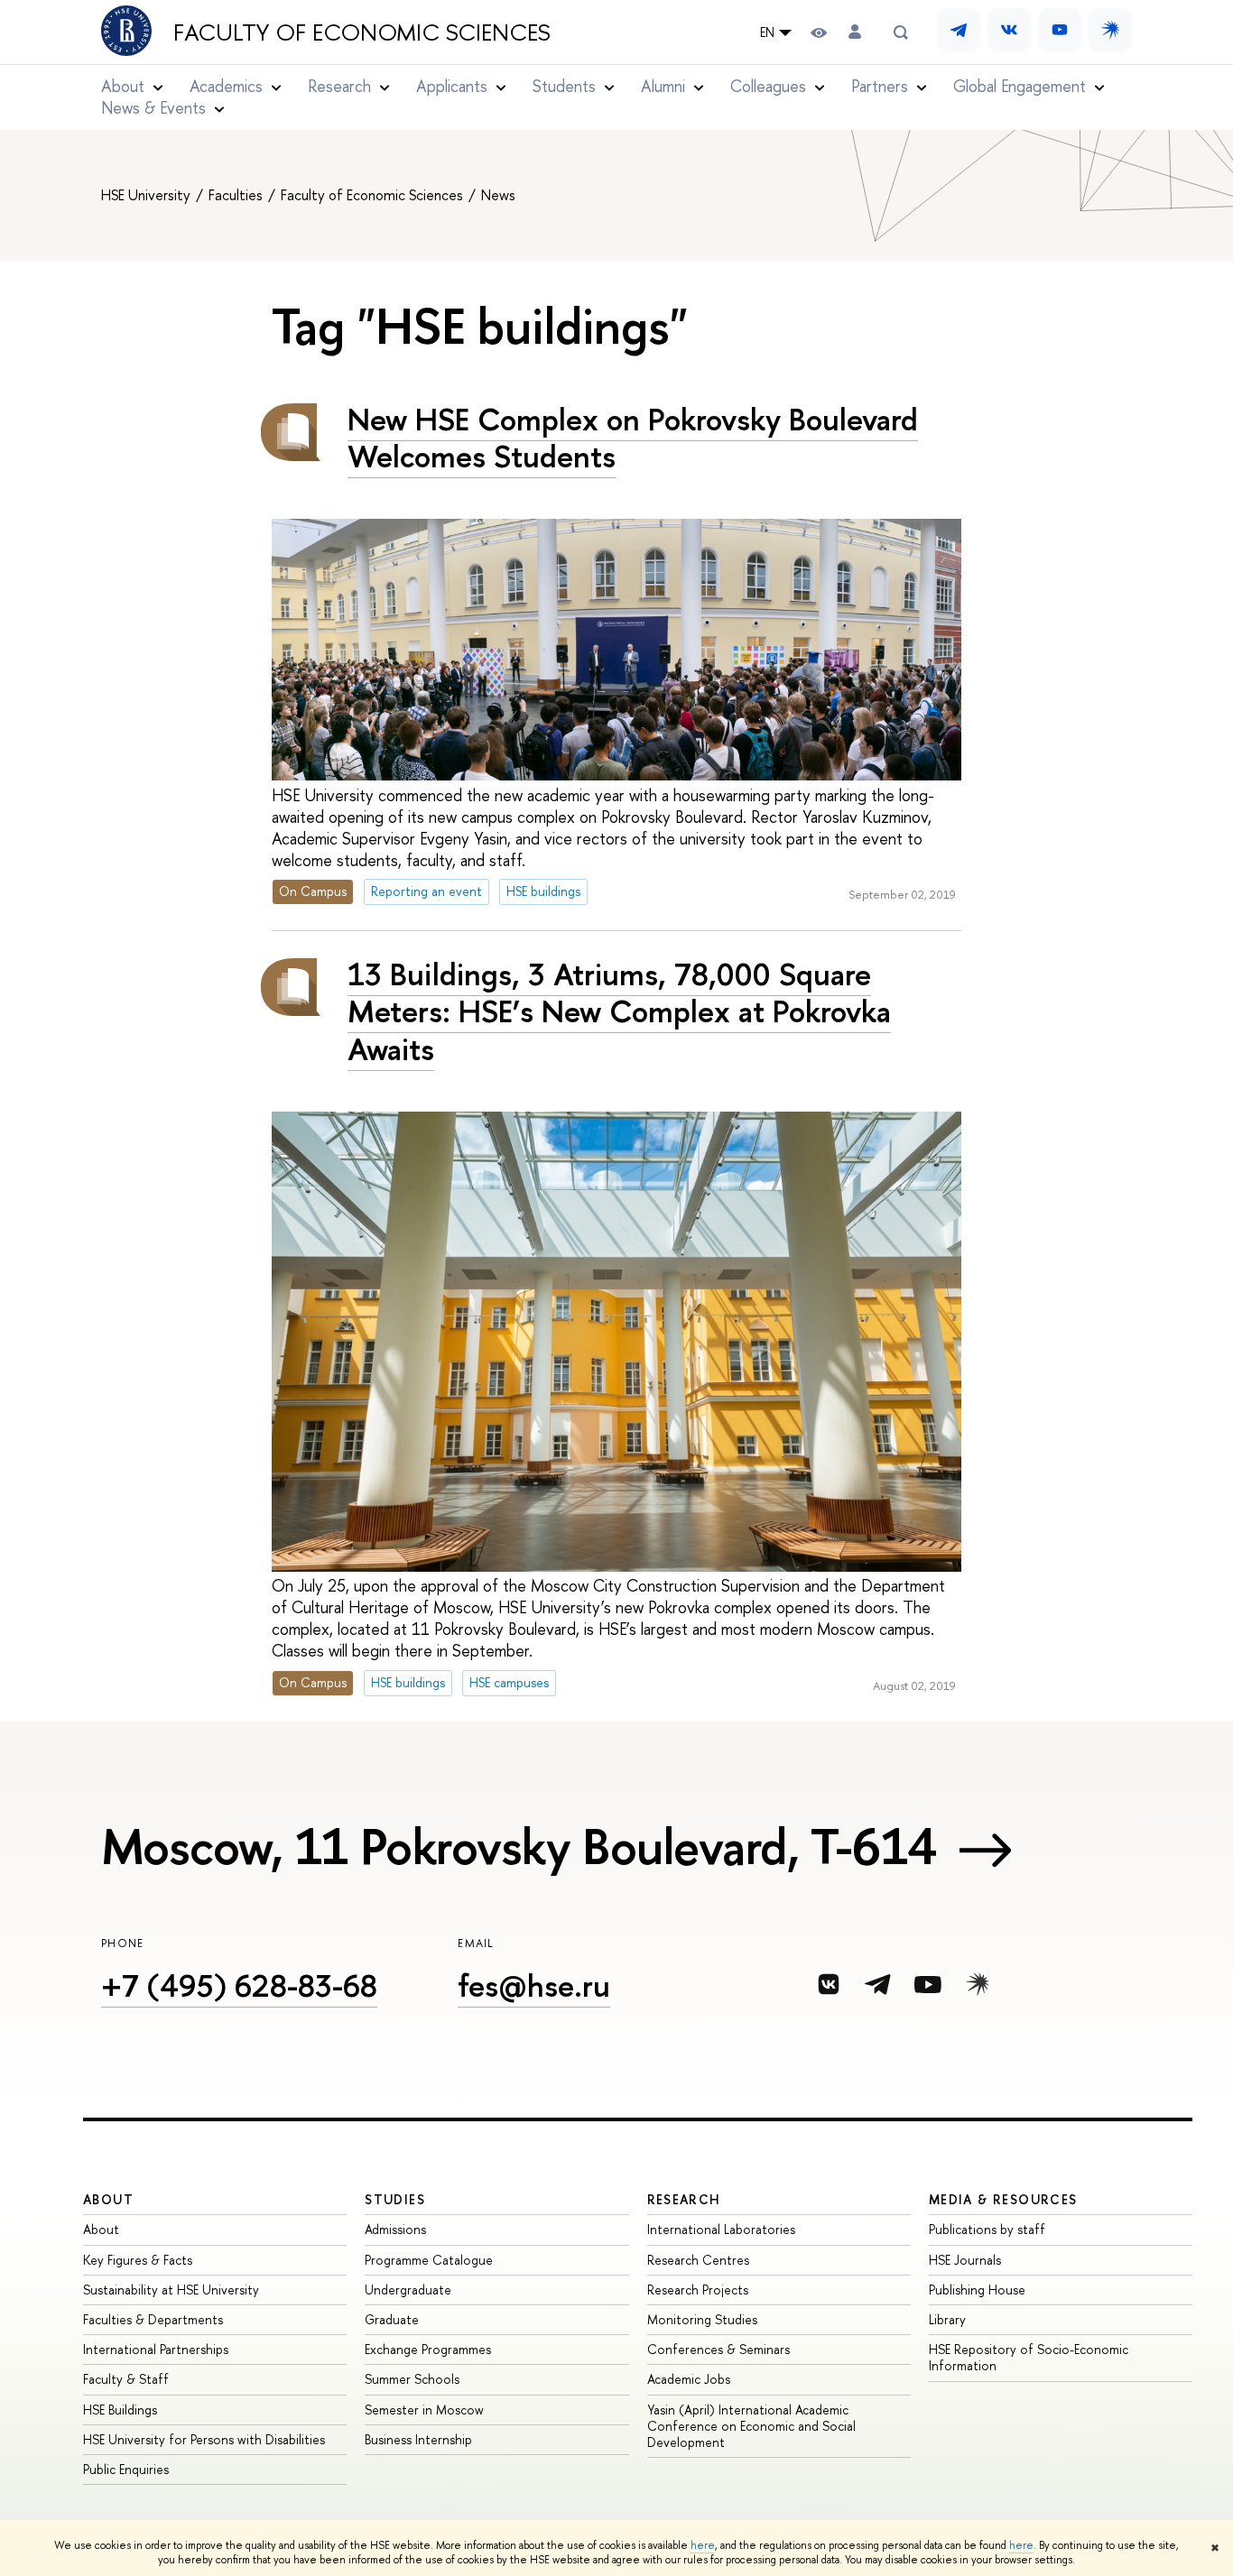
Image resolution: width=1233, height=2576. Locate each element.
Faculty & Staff (126, 2379)
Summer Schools (412, 2379)
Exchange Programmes (428, 2349)
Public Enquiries (126, 2469)
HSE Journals (965, 2260)
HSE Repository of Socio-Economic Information (1029, 2357)
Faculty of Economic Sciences (362, 32)
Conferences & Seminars (718, 2349)
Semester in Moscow (424, 2410)
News (498, 195)
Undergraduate (408, 2290)
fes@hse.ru (534, 1985)
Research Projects (698, 2290)
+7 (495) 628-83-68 (239, 1985)
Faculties (237, 195)
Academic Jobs (689, 2379)
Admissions (395, 2229)
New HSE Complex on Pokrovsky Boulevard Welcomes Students (633, 438)
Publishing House (977, 2290)
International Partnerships (156, 2349)
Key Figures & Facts (138, 2260)
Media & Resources (1003, 2199)
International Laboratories (721, 2229)
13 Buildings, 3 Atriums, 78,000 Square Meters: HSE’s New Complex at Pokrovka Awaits (619, 1011)
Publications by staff (987, 2229)
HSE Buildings (120, 2410)
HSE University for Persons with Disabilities (204, 2439)
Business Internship (418, 2439)
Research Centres (698, 2260)
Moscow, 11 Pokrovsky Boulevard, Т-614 (519, 1846)
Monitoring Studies (702, 2319)
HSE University (148, 195)
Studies (395, 2199)
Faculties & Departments (153, 2319)
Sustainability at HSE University (171, 2290)
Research (684, 2199)
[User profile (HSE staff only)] (855, 32)
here (703, 2545)
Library (947, 2319)
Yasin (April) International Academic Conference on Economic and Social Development (751, 2426)
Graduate (392, 2319)
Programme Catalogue (429, 2260)
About (108, 2199)
